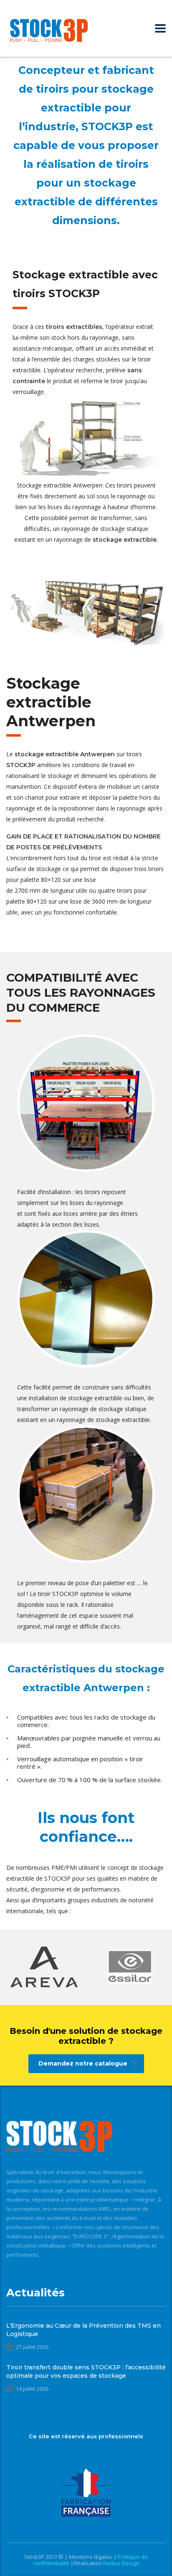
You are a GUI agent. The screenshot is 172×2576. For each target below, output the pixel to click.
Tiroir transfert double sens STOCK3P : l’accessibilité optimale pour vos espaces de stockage (86, 2371)
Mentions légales (91, 2557)
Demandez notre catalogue (83, 2063)
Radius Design (121, 2563)
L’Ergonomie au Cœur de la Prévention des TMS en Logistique (83, 2330)
